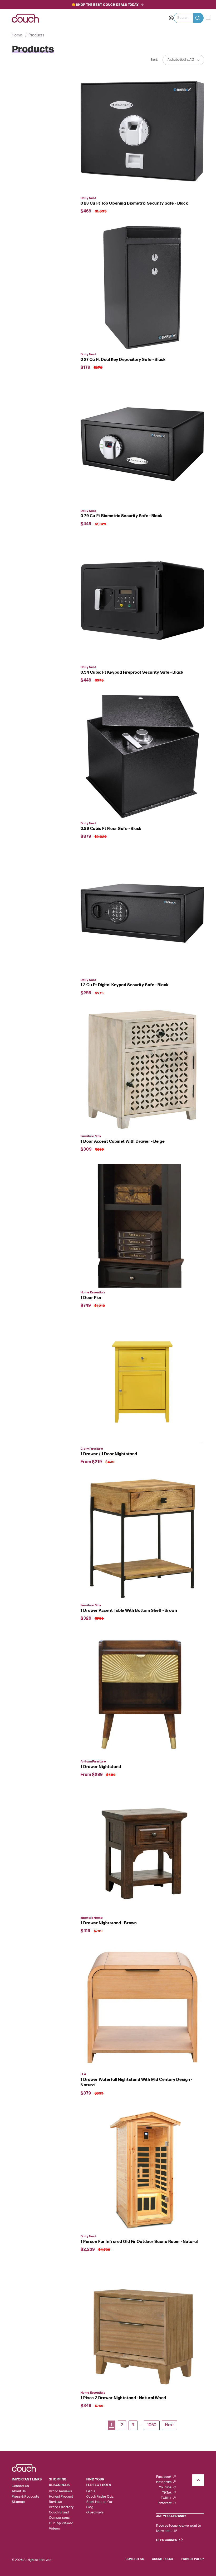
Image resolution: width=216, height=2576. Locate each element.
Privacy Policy (193, 2559)
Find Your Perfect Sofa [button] (99, 2482)
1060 (152, 2425)
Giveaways (95, 2513)
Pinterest (165, 2503)
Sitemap (18, 2502)
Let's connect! (168, 2540)
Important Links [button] (27, 2480)
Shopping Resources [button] (59, 2482)
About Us (19, 2491)
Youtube (166, 2487)
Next (170, 2425)
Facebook (164, 2477)
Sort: (154, 60)
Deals (91, 2491)
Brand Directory (61, 2507)
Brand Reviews (60, 2491)
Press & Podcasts (26, 2497)
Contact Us (20, 2486)
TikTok (167, 2493)
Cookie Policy (163, 2559)
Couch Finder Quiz (100, 2497)
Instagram (164, 2482)
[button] (189, 18)
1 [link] (111, 2425)
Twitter (167, 2498)
